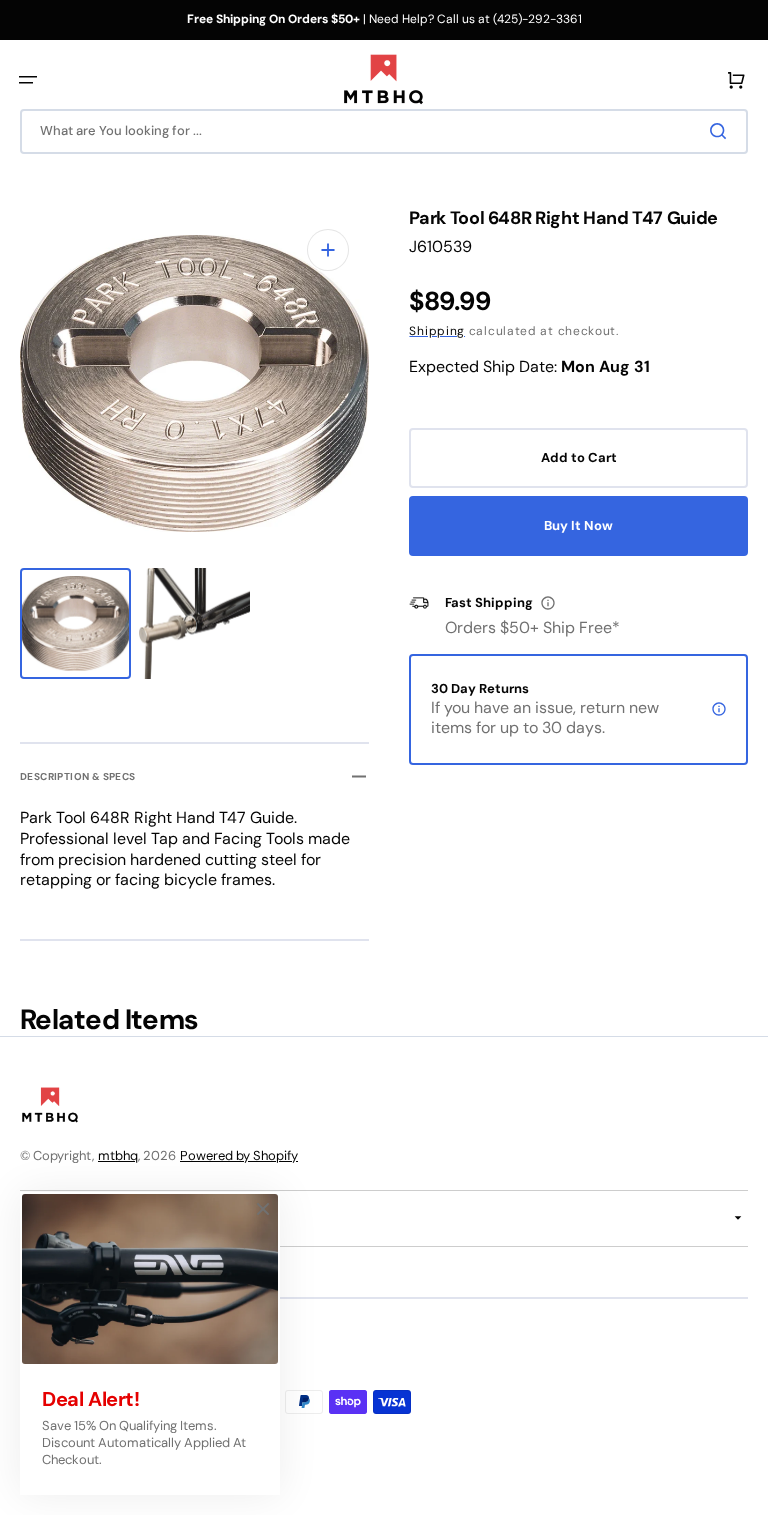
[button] (28, 80)
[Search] (722, 131)
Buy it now (578, 525)
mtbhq (118, 1155)
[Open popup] (548, 603)
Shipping (437, 331)
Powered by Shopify (239, 1155)
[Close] (263, 1209)
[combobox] (384, 131)
